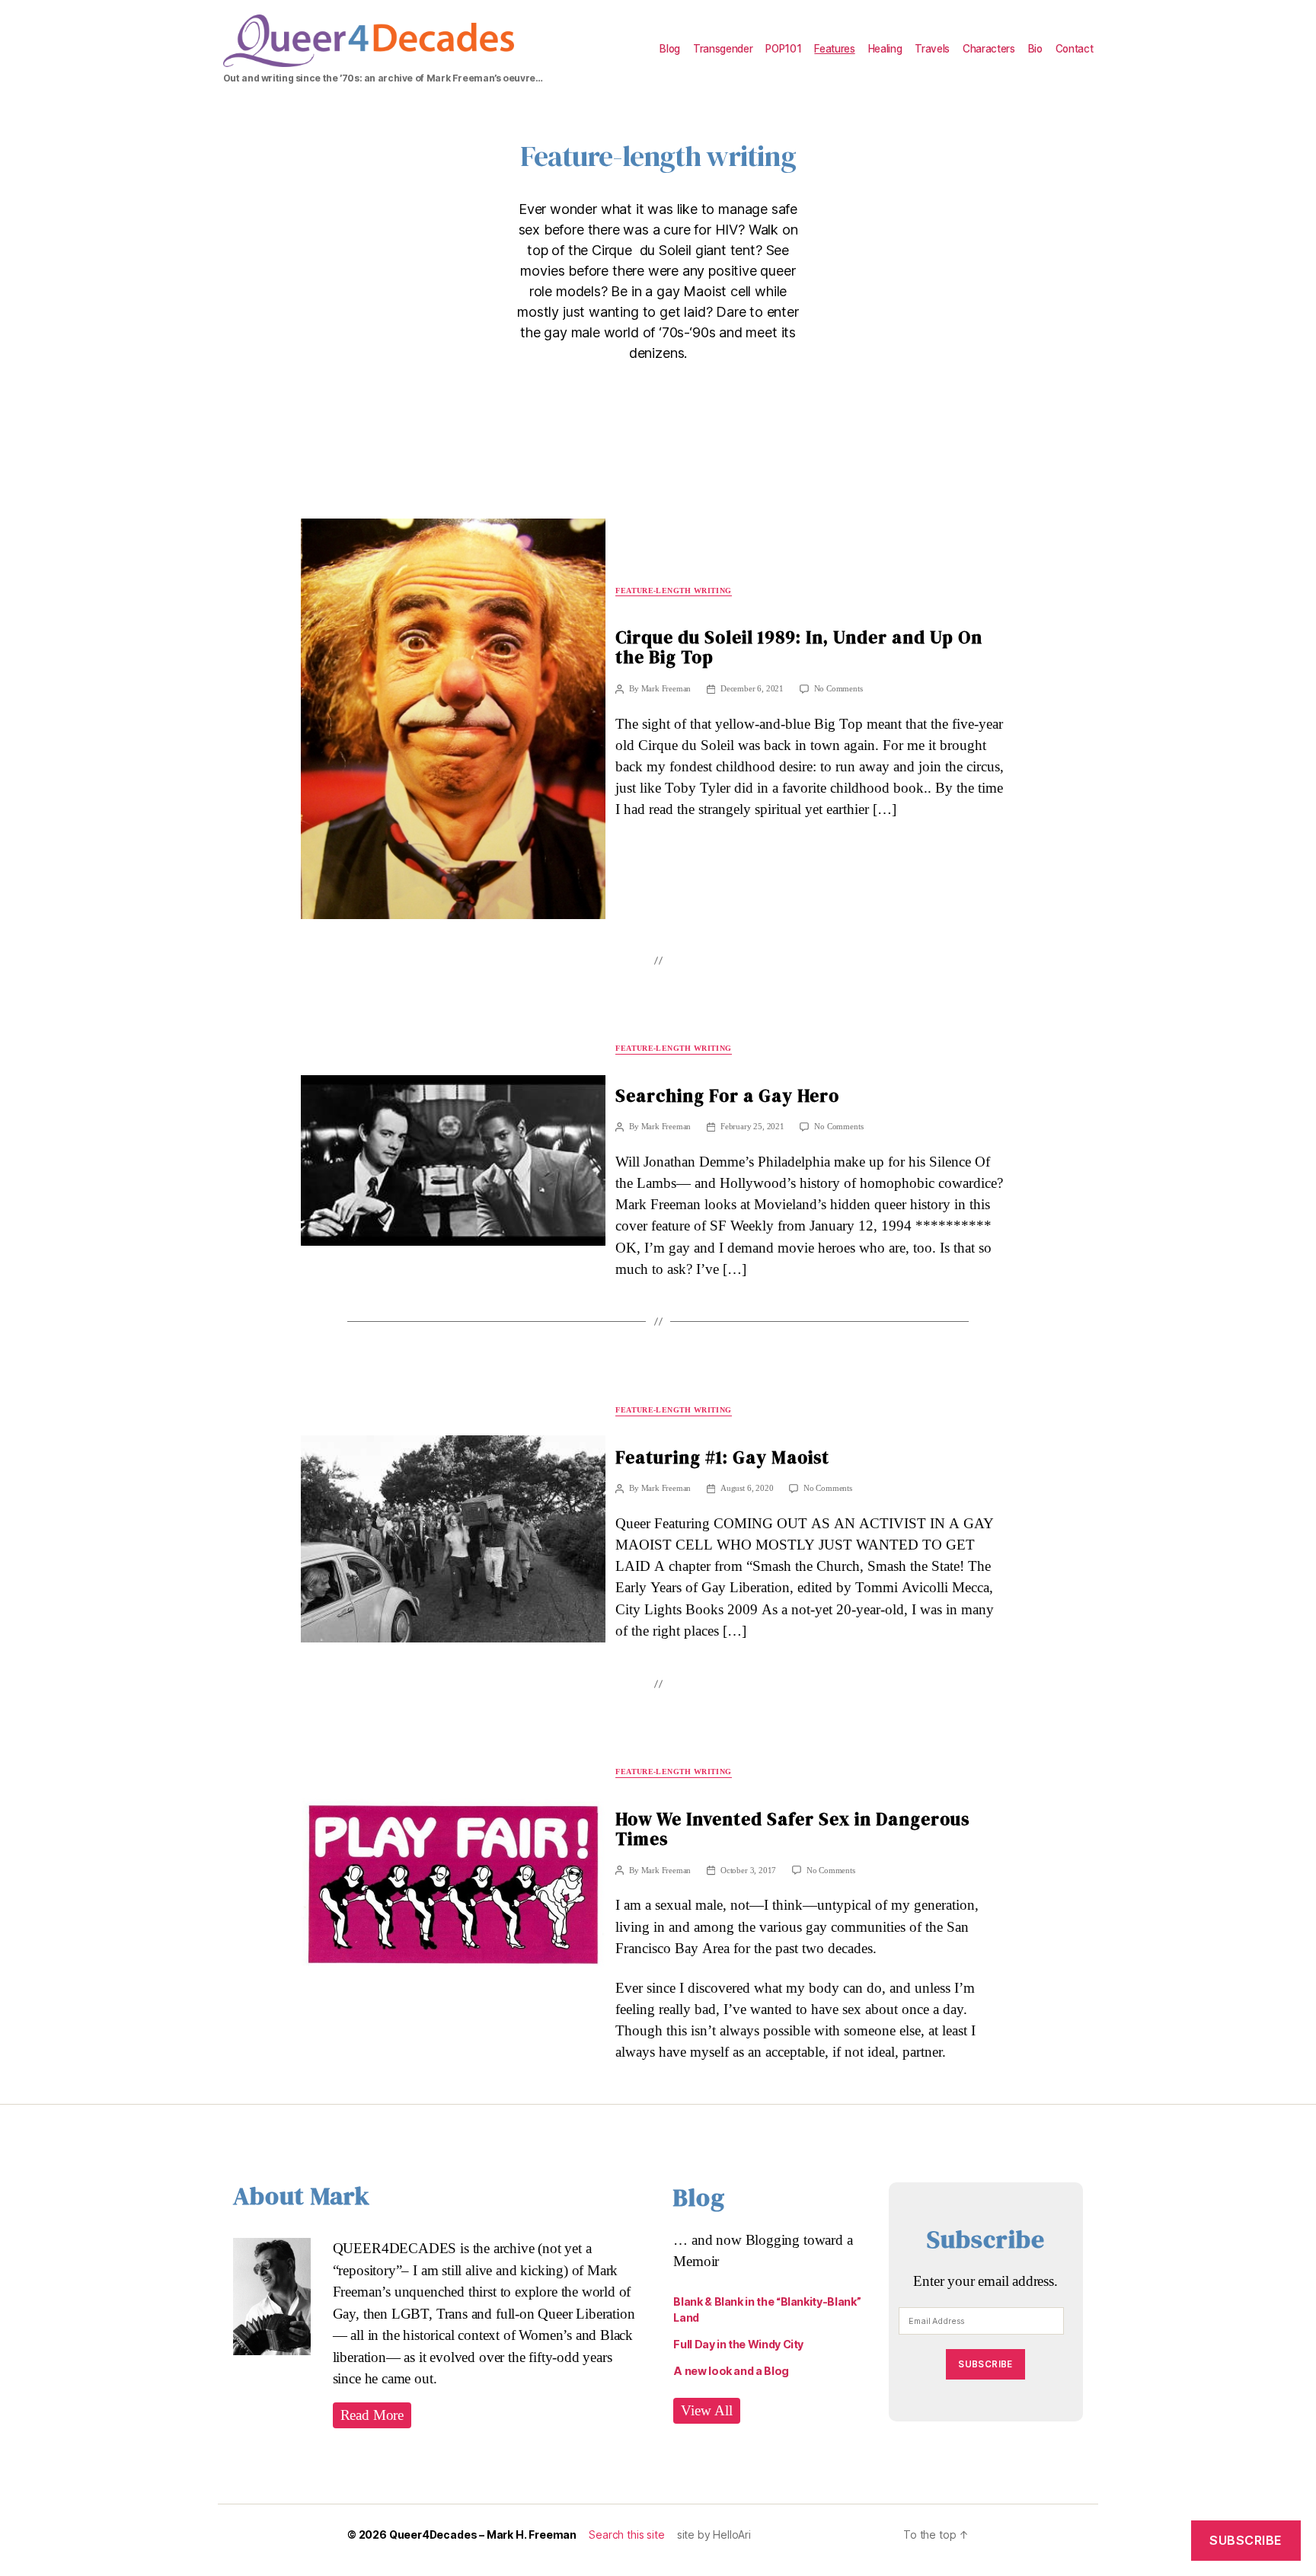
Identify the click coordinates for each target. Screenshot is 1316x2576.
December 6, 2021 (752, 689)
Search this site (626, 2535)
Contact (1075, 49)
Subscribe (985, 2364)
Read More (372, 2415)
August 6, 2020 (747, 1488)
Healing (885, 49)
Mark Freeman (666, 689)
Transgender (723, 49)
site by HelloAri (714, 2535)
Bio (1035, 49)
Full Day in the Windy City (738, 2344)
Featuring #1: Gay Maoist (722, 1457)
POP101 (783, 49)
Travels (932, 49)
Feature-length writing (673, 591)
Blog (670, 49)
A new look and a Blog (731, 2371)
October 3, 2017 (748, 1871)
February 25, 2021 (752, 1127)
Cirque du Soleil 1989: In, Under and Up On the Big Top (799, 647)
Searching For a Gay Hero (727, 1096)
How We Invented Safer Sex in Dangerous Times (792, 1829)
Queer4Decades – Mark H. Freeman (483, 2535)
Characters (989, 49)
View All (707, 2411)
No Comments (838, 689)
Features (834, 49)
